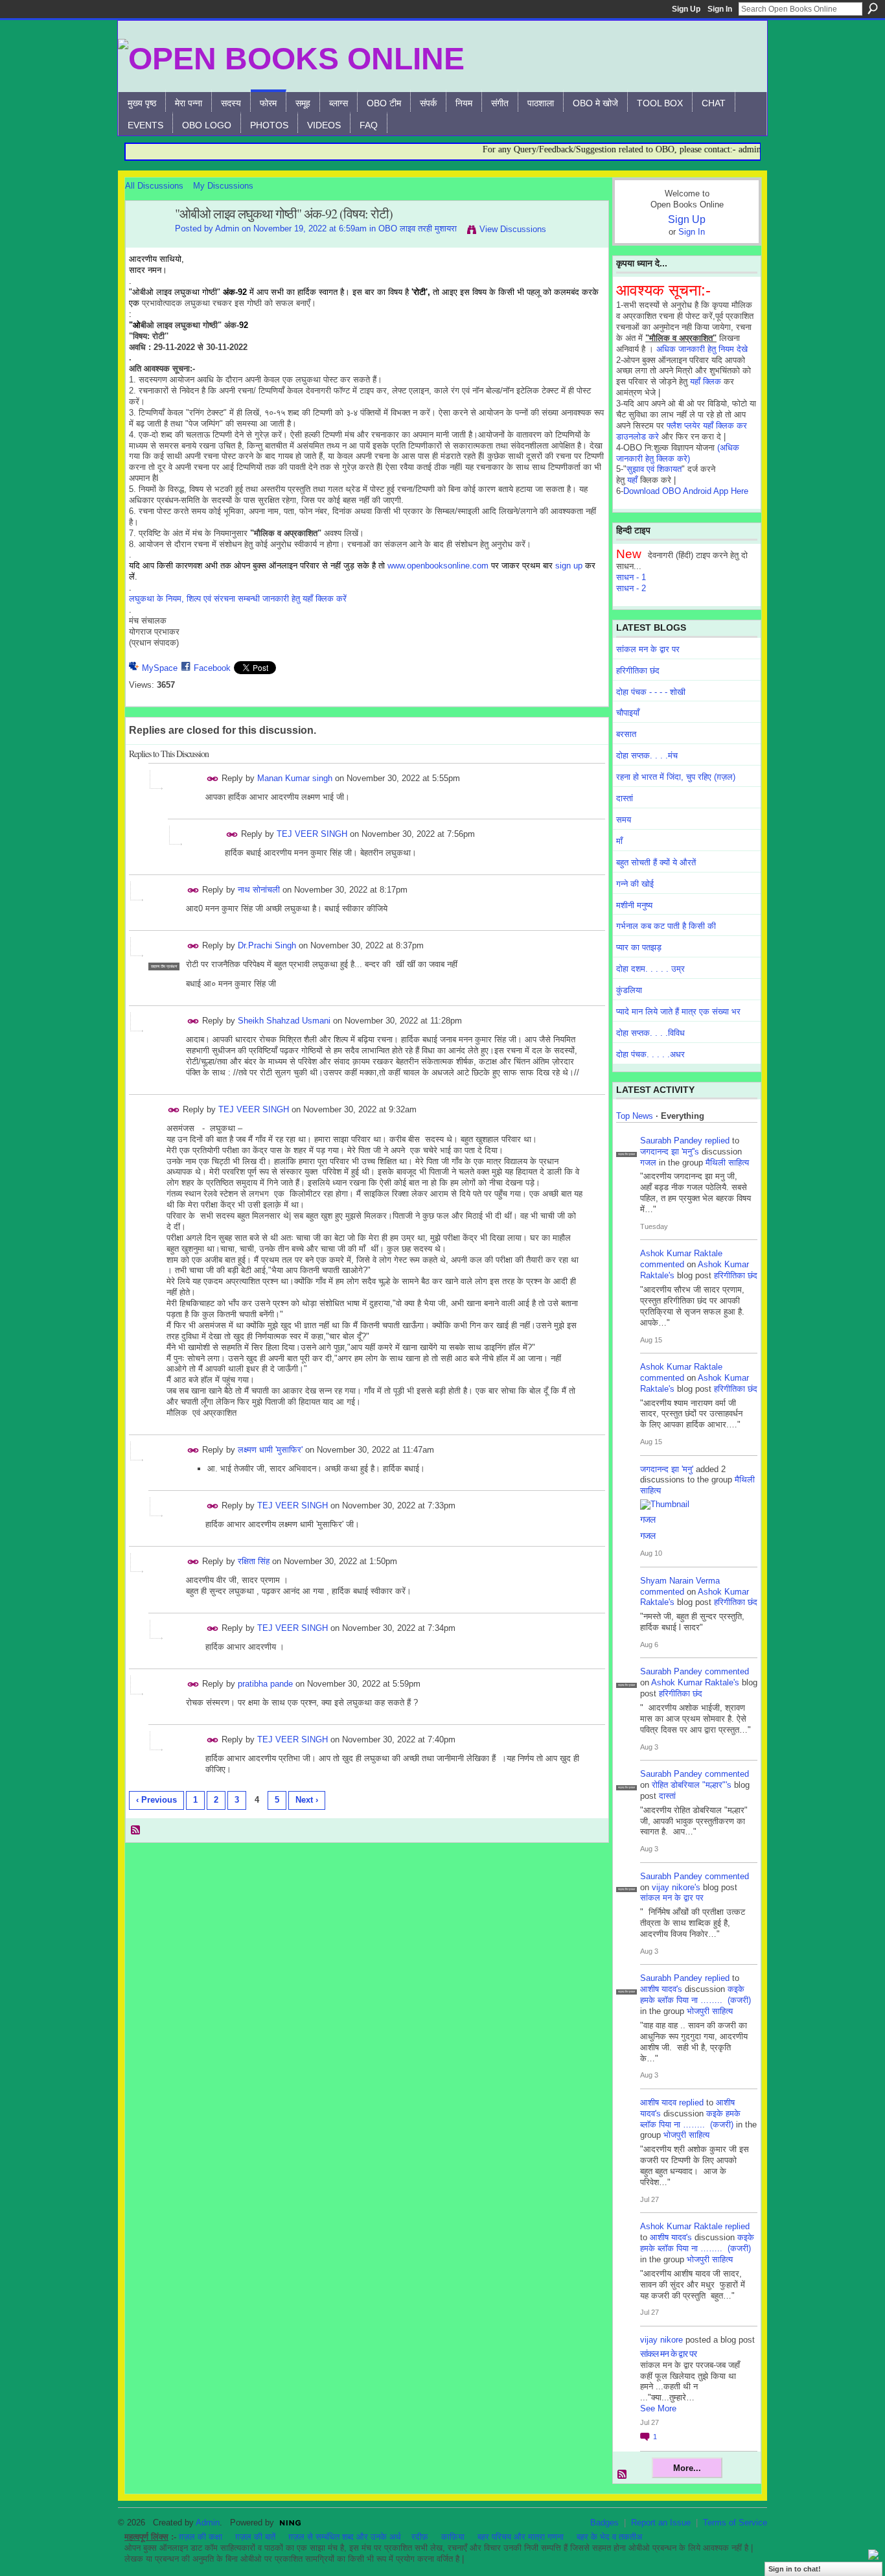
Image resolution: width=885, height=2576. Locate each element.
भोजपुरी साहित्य (710, 2011)
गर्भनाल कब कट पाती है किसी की (666, 926)
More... (687, 2468)
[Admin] (146, 242)
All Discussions (154, 186)
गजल (648, 1163)
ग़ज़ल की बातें (255, 2537)
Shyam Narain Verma (680, 1581)
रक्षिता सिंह (254, 1561)
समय (624, 820)
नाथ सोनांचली (259, 890)
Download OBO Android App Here (686, 491)
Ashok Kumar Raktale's (695, 1682)
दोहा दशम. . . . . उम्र (650, 969)
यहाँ (632, 480)
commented (662, 1264)
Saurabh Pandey (671, 1141)
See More (658, 2408)
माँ (619, 841)
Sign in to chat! (795, 2569)
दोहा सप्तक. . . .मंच (647, 755)
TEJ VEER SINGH (312, 834)
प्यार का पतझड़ (639, 947)
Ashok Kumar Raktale (681, 1253)
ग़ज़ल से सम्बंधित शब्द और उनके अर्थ (345, 2537)
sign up (569, 566)
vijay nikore (661, 2340)
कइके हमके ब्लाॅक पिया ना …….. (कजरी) (695, 1995)
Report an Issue (661, 2523)
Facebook (212, 668)
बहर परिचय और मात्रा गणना (521, 2537)
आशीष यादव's (661, 1989)
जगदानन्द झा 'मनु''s (670, 1152)
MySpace (160, 668)
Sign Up (686, 9)
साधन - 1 (631, 577)
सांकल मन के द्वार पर (648, 649)
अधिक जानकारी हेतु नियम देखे (702, 349)
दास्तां (625, 798)
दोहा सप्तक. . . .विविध (650, 1033)
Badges (604, 2523)
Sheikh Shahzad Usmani (284, 1021)
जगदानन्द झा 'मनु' (667, 1469)
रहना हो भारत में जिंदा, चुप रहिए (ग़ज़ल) (676, 777)
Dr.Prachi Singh (267, 945)
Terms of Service (735, 2523)
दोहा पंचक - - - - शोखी (651, 692)
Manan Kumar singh (295, 778)
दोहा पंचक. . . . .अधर (650, 1054)
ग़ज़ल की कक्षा (201, 2537)
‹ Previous (156, 1800)
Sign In (720, 9)
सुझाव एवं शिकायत (654, 469)
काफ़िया (453, 2537)
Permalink (213, 779)
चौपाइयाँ (628, 713)
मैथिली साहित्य (727, 1163)
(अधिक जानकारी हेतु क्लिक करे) (678, 453)
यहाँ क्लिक (706, 381)
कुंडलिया (629, 990)
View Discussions (513, 229)
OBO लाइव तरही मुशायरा (418, 228)
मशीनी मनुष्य (634, 905)
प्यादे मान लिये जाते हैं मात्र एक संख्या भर (678, 1012)
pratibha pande (265, 1684)
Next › (307, 1800)
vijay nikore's (676, 1887)
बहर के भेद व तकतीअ (609, 2537)
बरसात (626, 734)
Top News (635, 1116)
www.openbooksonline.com (438, 566)
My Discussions (223, 186)
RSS (136, 1831)
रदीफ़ (420, 2537)
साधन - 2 (631, 588)
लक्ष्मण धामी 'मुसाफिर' (270, 1450)
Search (873, 8)
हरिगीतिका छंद (638, 671)
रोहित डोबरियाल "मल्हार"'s (692, 1785)
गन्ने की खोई (635, 884)
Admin (227, 228)
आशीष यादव (658, 2102)
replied (717, 1141)
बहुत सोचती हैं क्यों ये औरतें (656, 862)
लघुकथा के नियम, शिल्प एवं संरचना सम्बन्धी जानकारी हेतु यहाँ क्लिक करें (238, 599)
